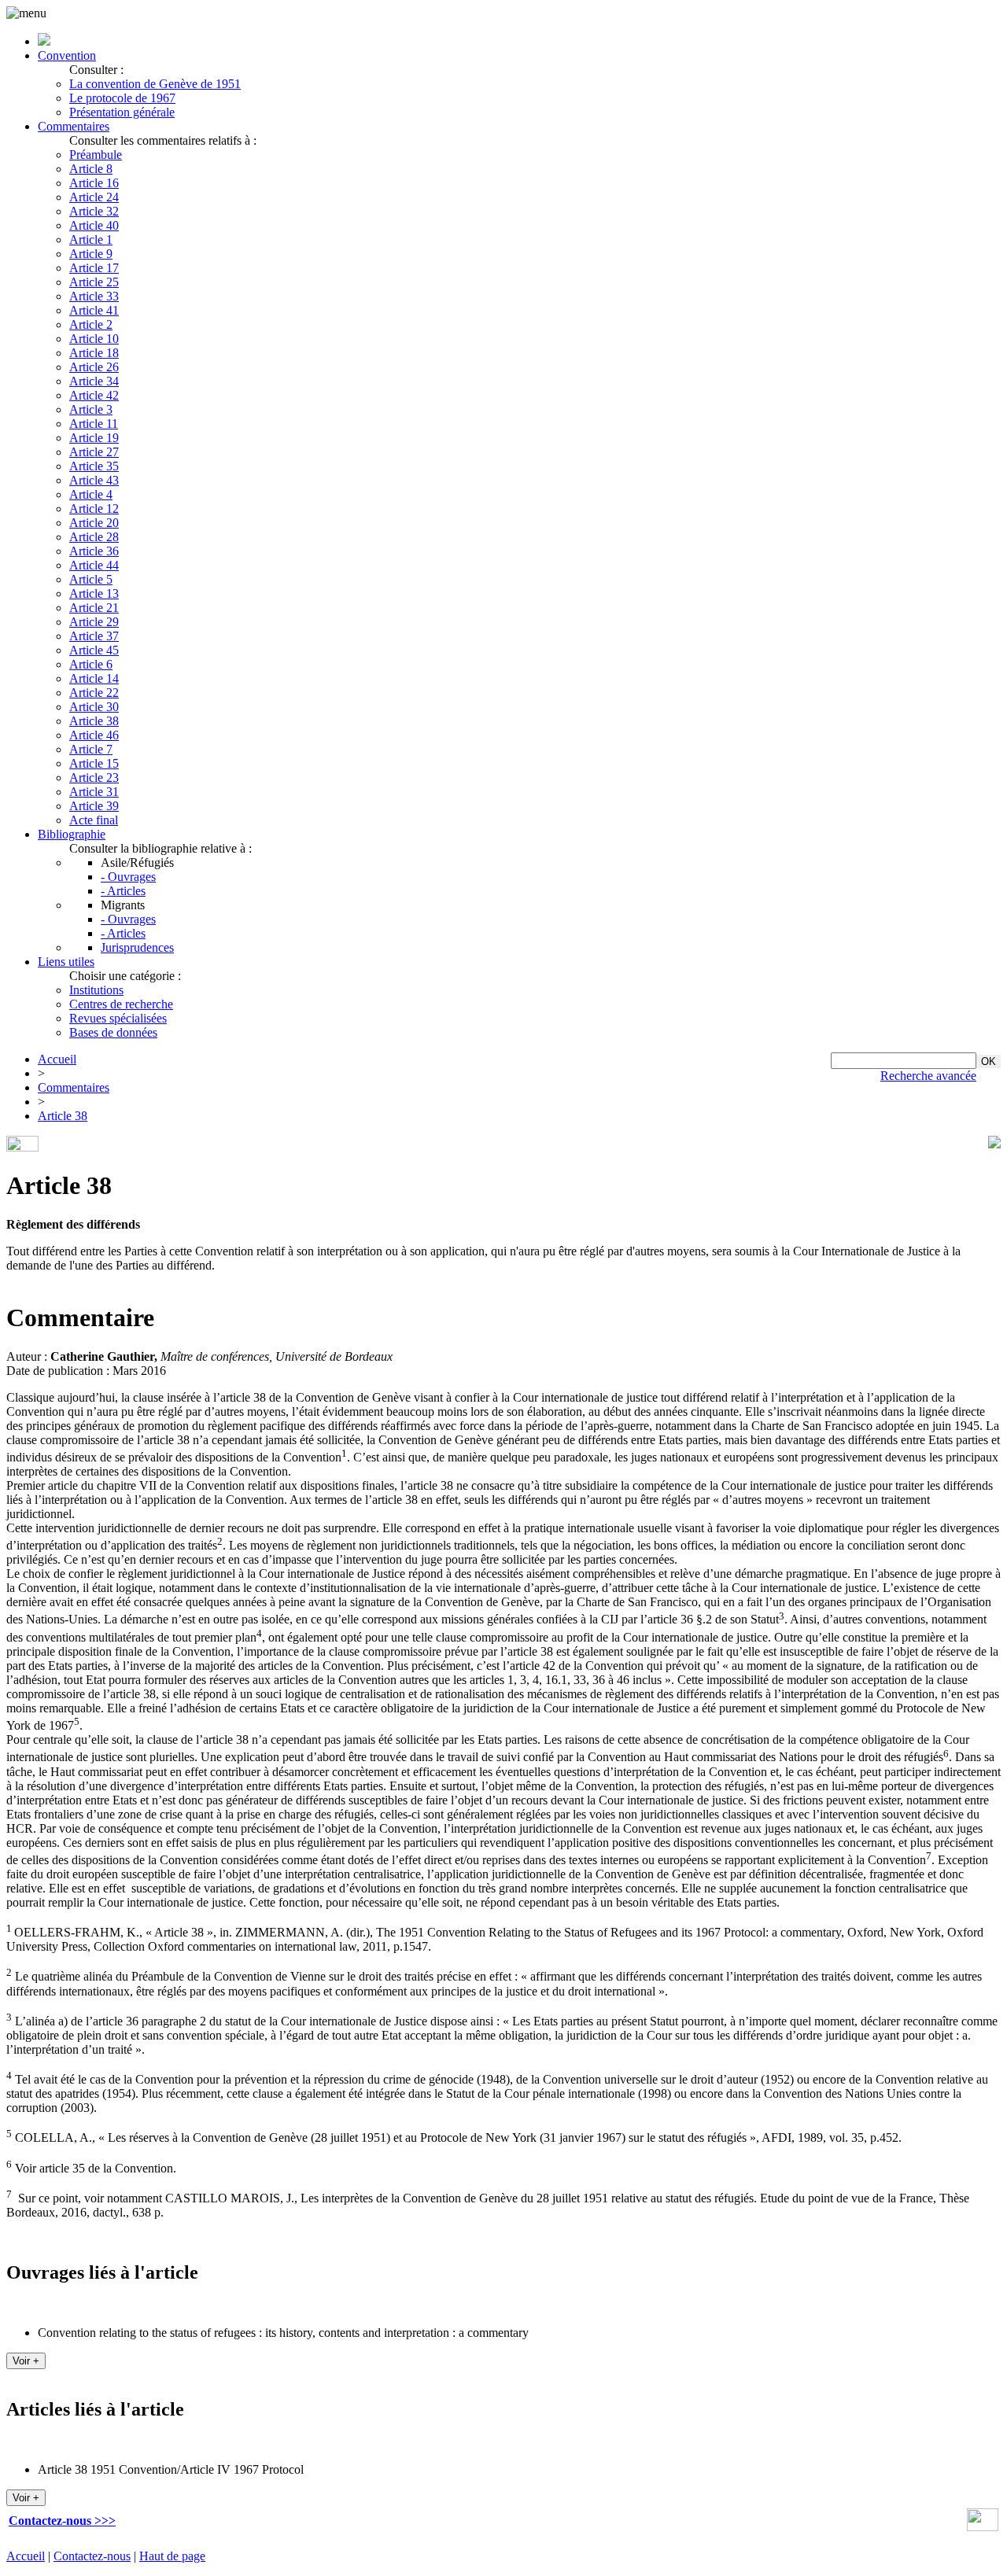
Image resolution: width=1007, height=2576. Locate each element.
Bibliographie (72, 834)
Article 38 (94, 721)
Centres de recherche (121, 1004)
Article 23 (94, 778)
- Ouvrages (128, 877)
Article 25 (94, 282)
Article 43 (94, 480)
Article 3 (91, 409)
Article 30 (94, 707)
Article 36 (94, 551)
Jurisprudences (137, 947)
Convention (67, 55)
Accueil (57, 1059)
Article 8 (91, 169)
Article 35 (94, 466)
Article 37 (94, 636)
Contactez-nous (92, 2556)
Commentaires (74, 126)
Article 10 (94, 339)
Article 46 (94, 735)
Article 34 (94, 381)
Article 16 (94, 183)
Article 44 (94, 565)
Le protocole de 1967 (122, 98)
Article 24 (94, 197)
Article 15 (94, 763)
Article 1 (91, 240)
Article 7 (91, 749)
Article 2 (91, 324)
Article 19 (94, 438)
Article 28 (94, 537)
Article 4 (91, 494)
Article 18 (94, 353)
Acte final (94, 820)
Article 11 (94, 424)
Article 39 (94, 806)
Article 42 (94, 395)
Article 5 (91, 579)
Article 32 (94, 211)
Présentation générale (122, 112)
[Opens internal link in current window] (983, 2527)
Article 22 (94, 693)
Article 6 (91, 664)
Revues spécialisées (118, 1018)
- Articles (123, 891)
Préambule (96, 155)
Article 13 (94, 593)
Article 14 (94, 678)
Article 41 (94, 310)
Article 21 (94, 608)
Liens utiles (66, 962)
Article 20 (94, 523)
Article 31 (94, 792)
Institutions (96, 990)
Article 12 (94, 509)
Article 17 (94, 268)
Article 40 (94, 225)
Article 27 (94, 452)
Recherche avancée (928, 1076)
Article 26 (94, 367)
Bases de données (113, 1032)
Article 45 (94, 650)
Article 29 (94, 622)
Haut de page (172, 2556)
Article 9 (91, 254)
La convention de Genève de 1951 (155, 84)
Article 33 (94, 296)
